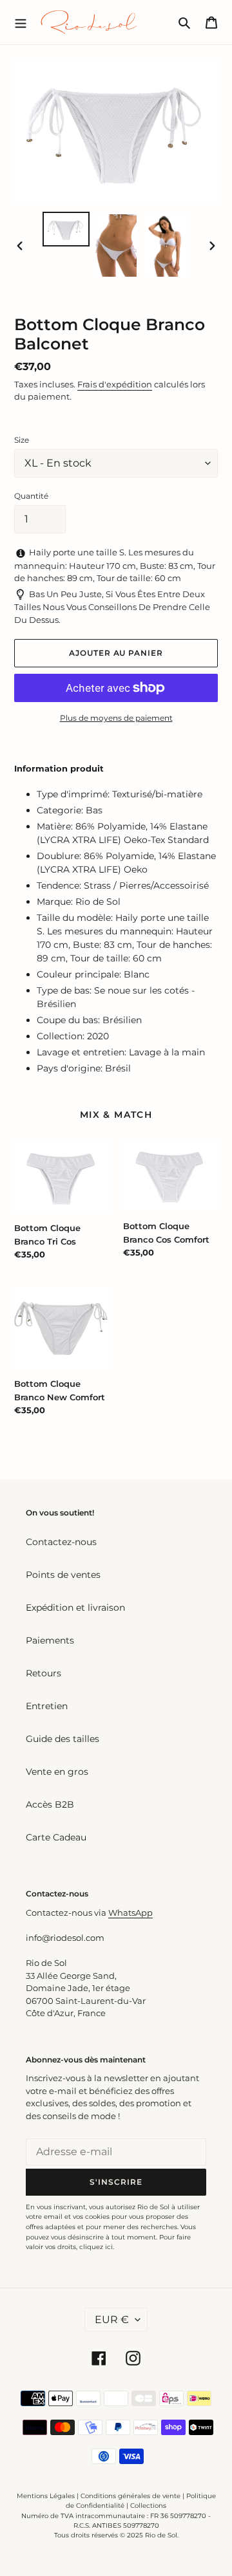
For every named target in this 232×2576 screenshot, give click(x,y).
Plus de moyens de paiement (116, 718)
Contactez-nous (61, 1542)
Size (22, 440)
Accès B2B (50, 1804)
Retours (43, 1673)
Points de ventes (63, 1575)
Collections (148, 2506)
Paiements (50, 1640)
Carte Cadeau (56, 1837)
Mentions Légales (46, 2496)
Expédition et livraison (75, 1608)
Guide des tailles (63, 1739)
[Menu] (21, 22)
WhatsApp (130, 1913)
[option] (66, 229)
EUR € (112, 2320)
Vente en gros (57, 1772)
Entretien (47, 1706)
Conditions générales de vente (130, 2496)
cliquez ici (96, 2247)
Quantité (31, 496)
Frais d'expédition (115, 384)
